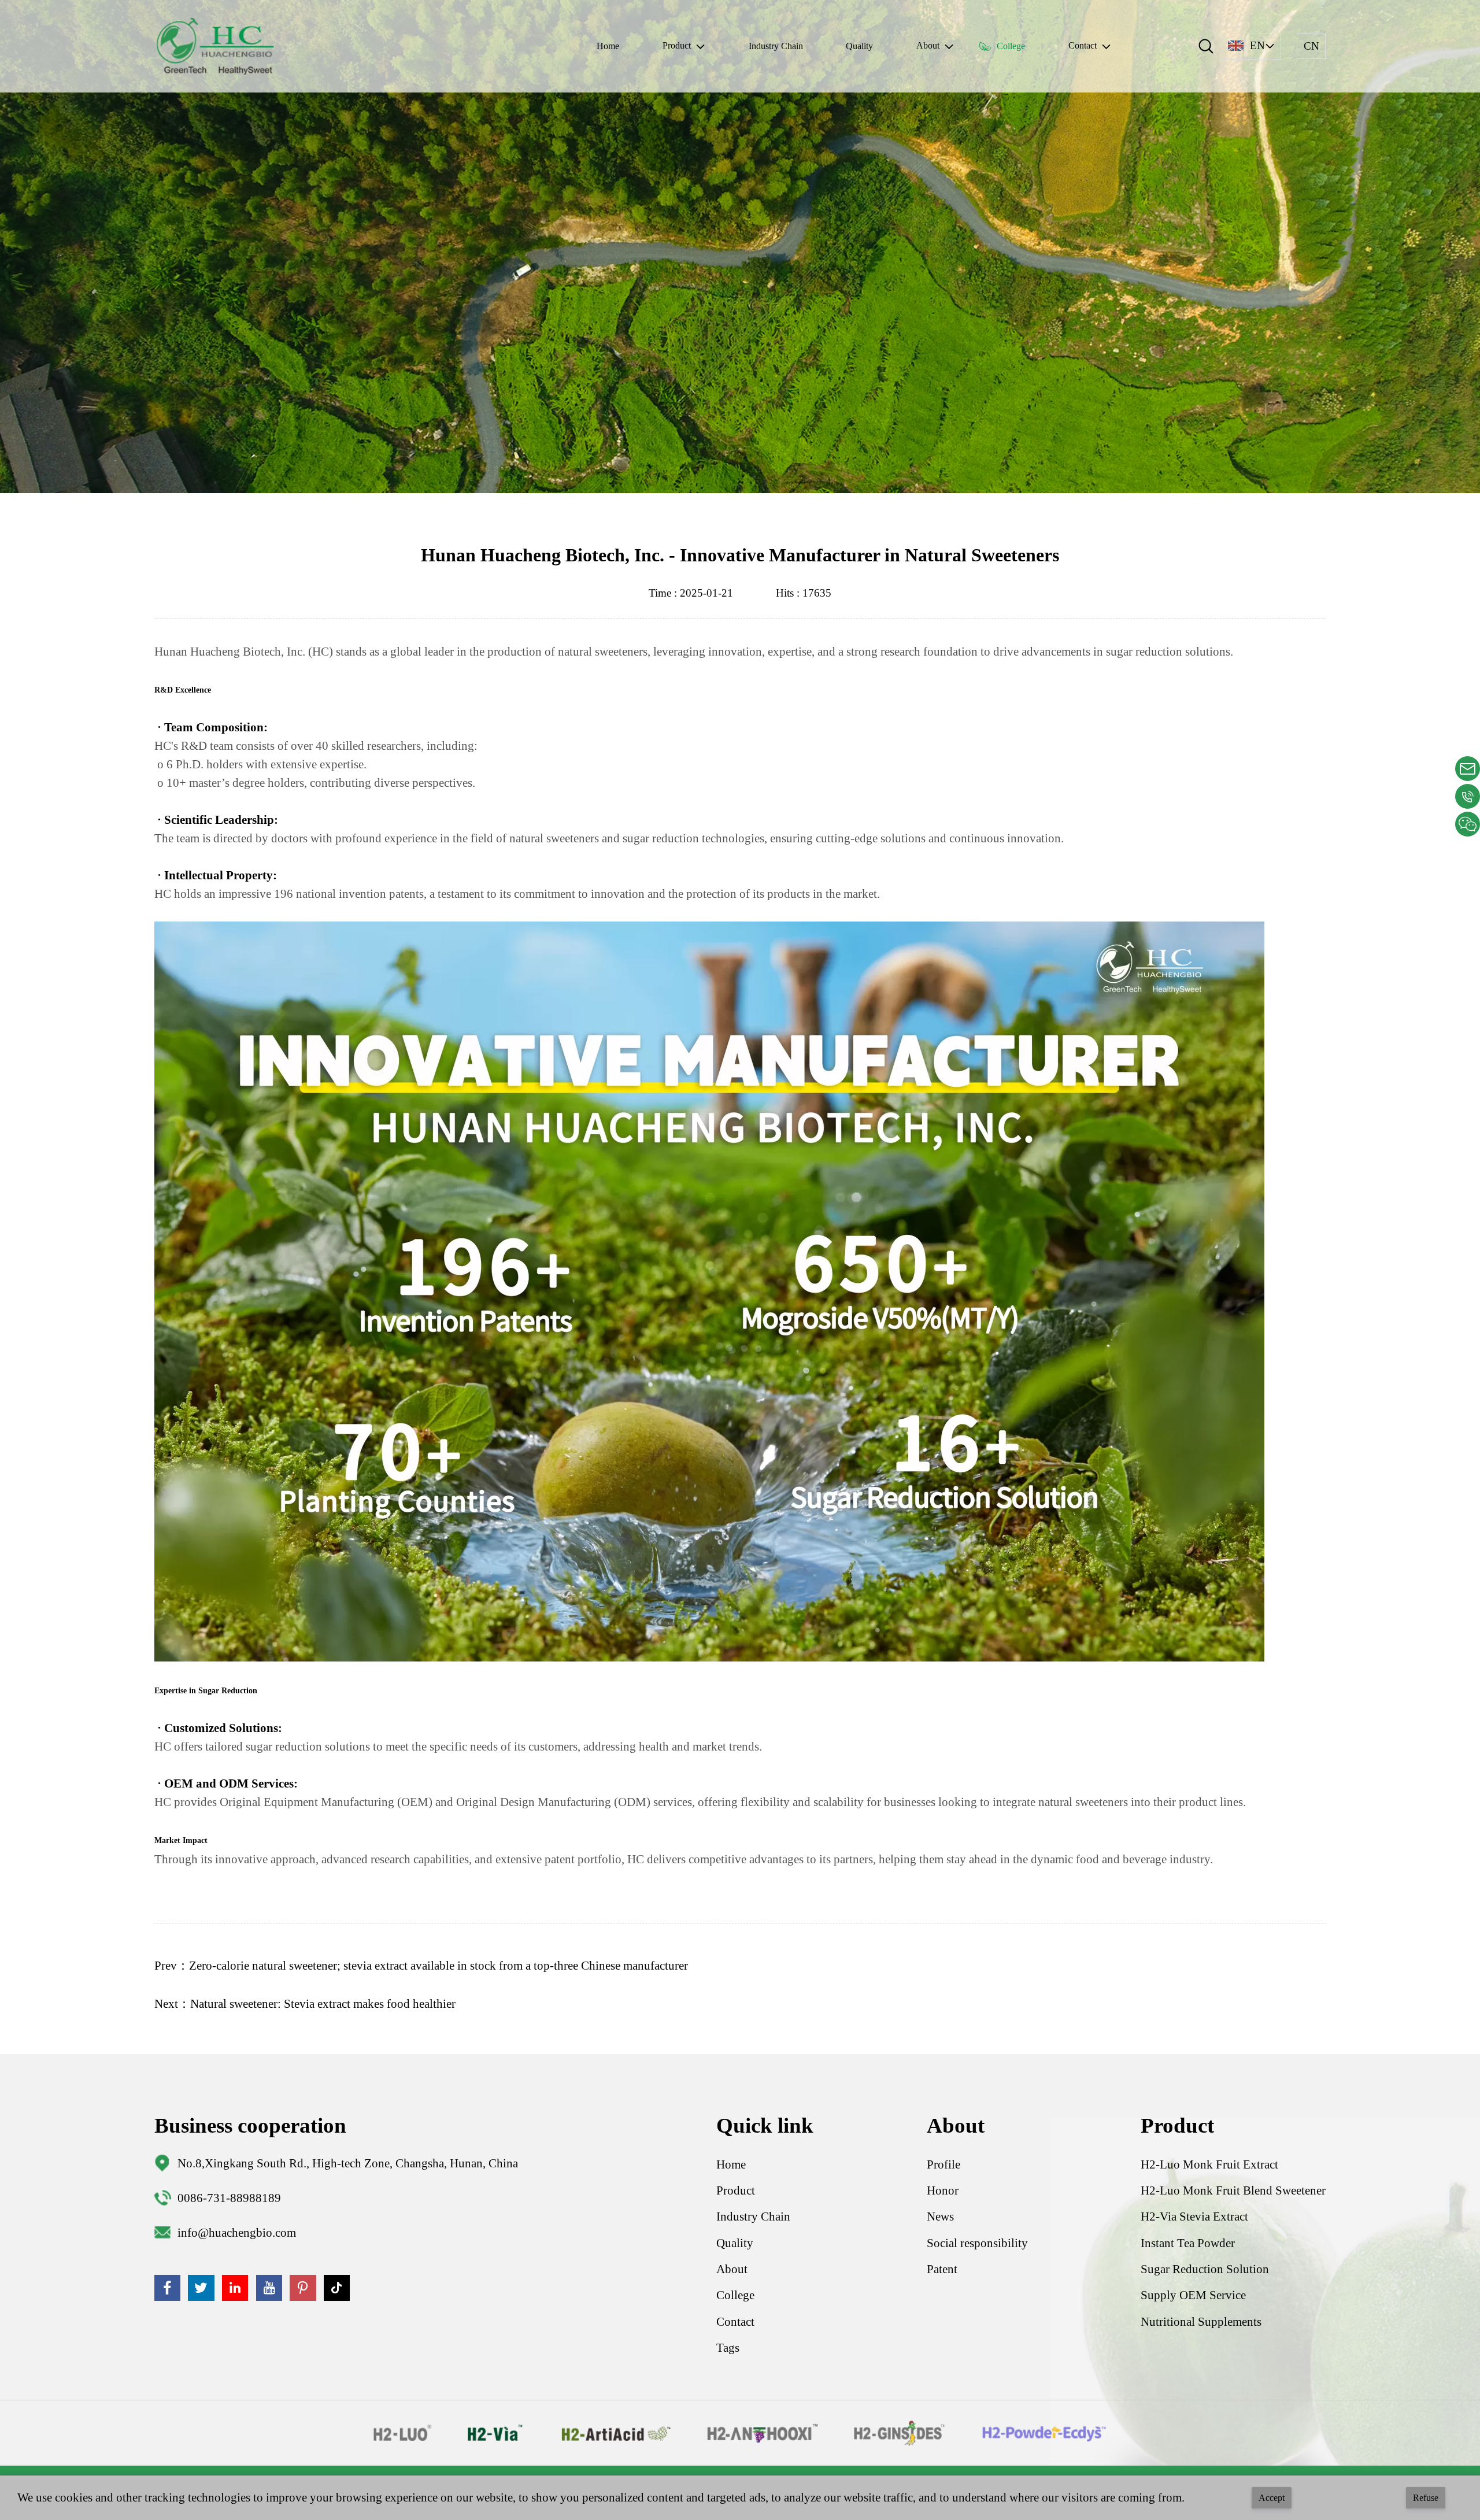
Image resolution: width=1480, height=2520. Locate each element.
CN (1311, 46)
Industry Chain (776, 46)
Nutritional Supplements (1201, 2322)
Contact (735, 2322)
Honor (943, 2190)
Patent (942, 2269)
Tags (728, 2348)
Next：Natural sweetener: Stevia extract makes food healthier (305, 2004)
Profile (943, 2164)
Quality (859, 46)
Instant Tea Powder (1188, 2243)
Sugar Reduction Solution (1205, 2269)
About (732, 2269)
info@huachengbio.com (237, 2233)
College (1011, 46)
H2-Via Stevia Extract (1194, 2216)
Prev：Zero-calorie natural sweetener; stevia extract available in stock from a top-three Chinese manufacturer (421, 1966)
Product (736, 2190)
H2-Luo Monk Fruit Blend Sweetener (1233, 2190)
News (940, 2216)
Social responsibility (977, 2243)
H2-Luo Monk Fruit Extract (1209, 2164)
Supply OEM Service (1193, 2295)
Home (608, 46)
